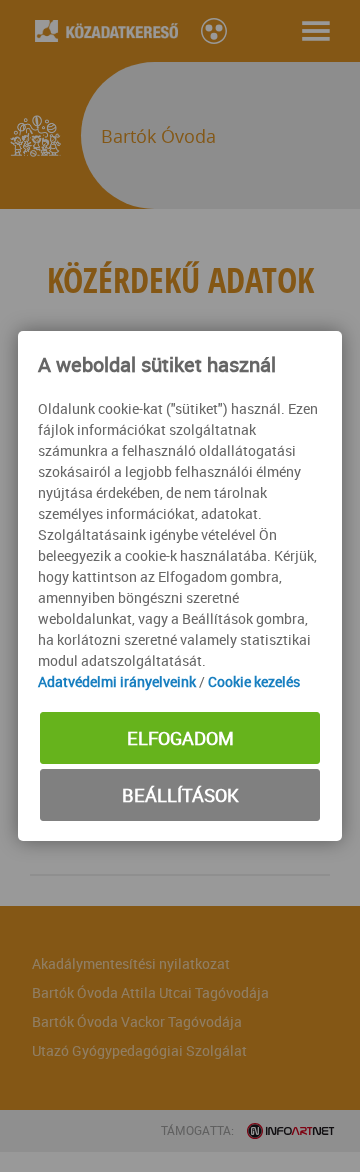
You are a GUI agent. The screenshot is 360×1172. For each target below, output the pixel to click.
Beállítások (180, 795)
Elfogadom (180, 738)
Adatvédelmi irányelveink (117, 681)
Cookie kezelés (254, 681)
